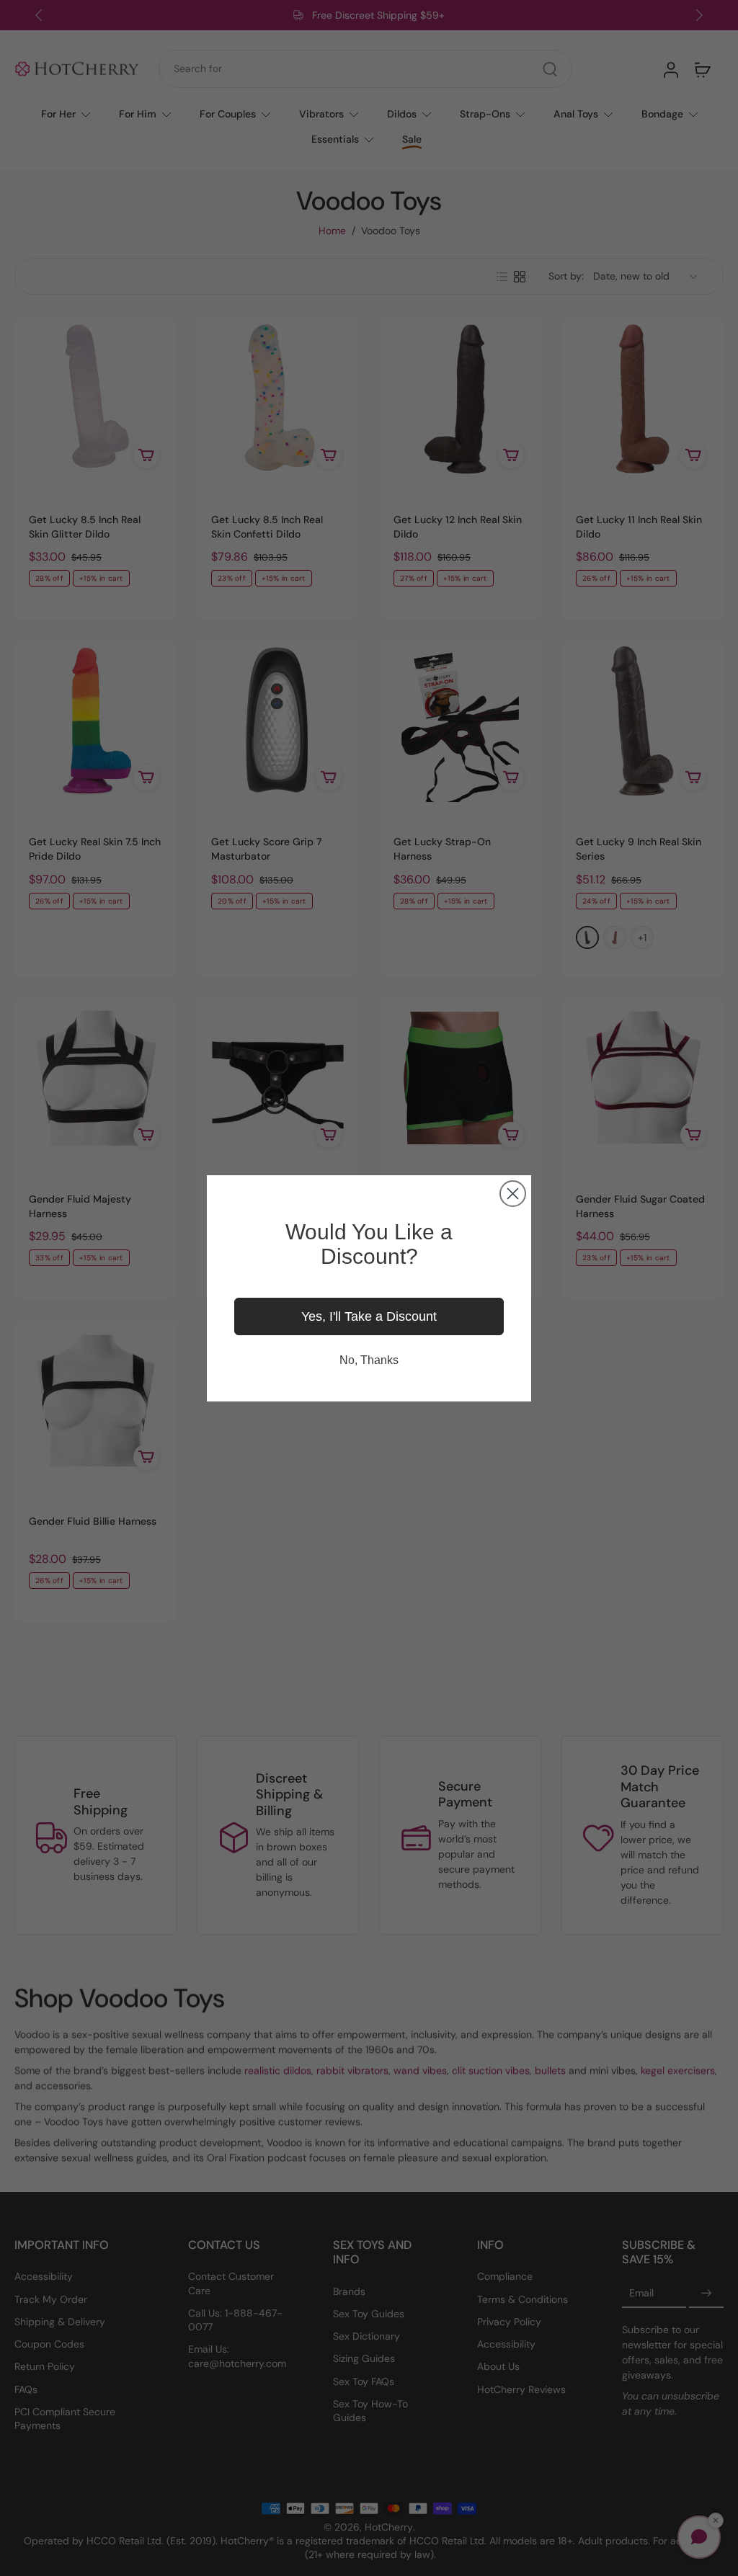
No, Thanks (369, 1360)
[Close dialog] (513, 1194)
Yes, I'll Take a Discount (369, 1316)
